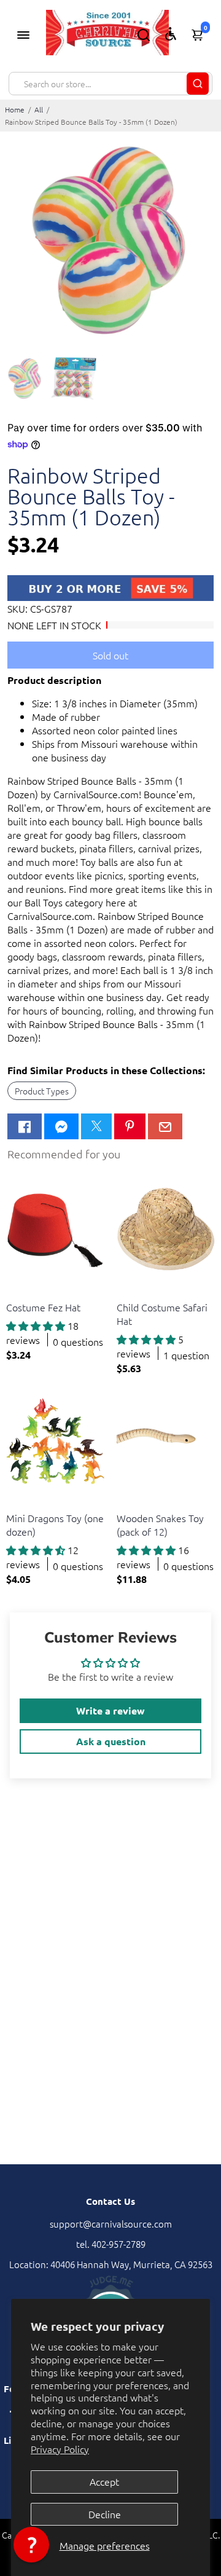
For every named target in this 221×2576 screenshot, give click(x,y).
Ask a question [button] (111, 1741)
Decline (105, 2514)
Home (15, 109)
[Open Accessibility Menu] (171, 34)
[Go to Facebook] (25, 1126)
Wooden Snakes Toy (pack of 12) (160, 1525)
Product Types (42, 1091)
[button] (31, 2545)
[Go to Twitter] (96, 1126)
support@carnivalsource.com (111, 2224)
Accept (104, 2481)
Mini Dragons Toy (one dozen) (55, 1525)
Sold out (110, 655)
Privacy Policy (60, 2449)
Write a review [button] (110, 1710)
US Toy (18, 1292)
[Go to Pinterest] (130, 1126)
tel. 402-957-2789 (111, 2244)
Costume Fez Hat (43, 1307)
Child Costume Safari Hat (162, 1314)
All (39, 109)
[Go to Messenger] (61, 1126)
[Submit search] (198, 84)
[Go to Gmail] (165, 1126)
